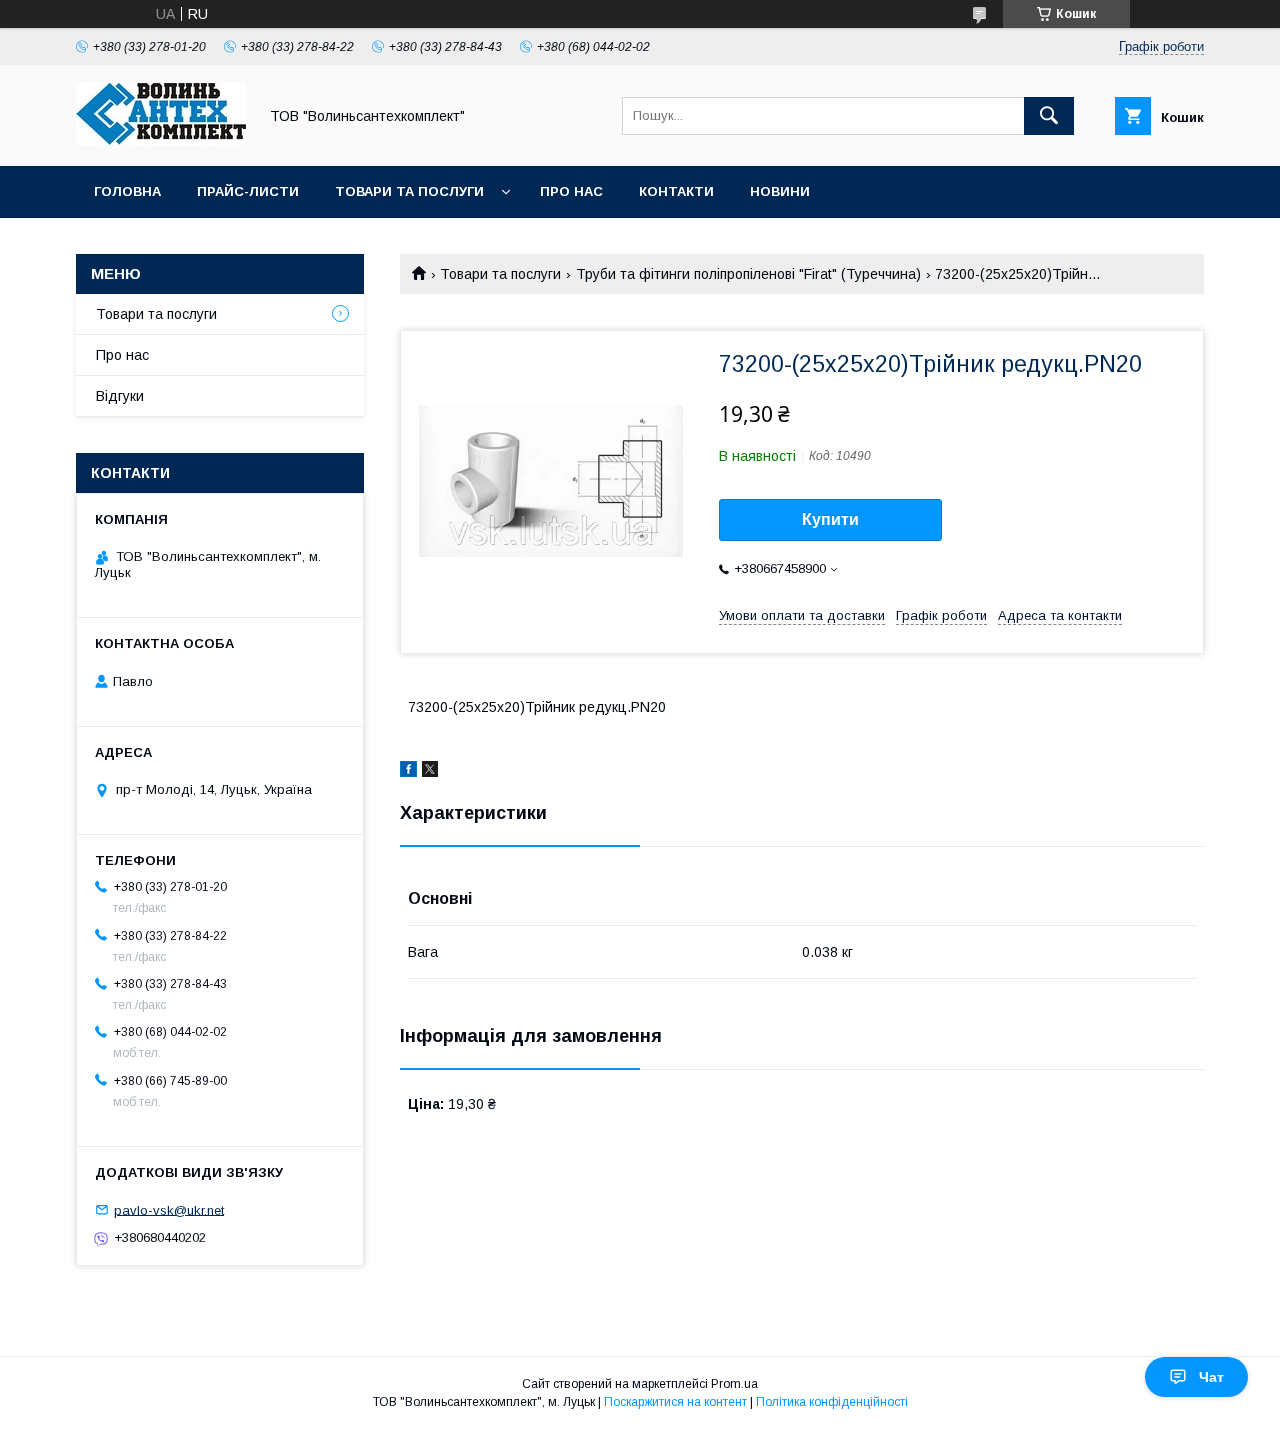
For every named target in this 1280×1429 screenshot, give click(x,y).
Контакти (676, 191)
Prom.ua (734, 1384)
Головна (127, 191)
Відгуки (120, 396)
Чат (1211, 1377)
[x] (430, 772)
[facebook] (408, 772)
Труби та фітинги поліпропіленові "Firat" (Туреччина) (748, 274)
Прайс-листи (248, 191)
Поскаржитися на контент (675, 1402)
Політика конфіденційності (832, 1402)
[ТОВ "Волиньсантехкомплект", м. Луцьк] (161, 140)
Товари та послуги (409, 191)
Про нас (571, 191)
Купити (830, 519)
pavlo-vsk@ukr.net (169, 1209)
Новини (780, 191)
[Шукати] (1049, 116)
